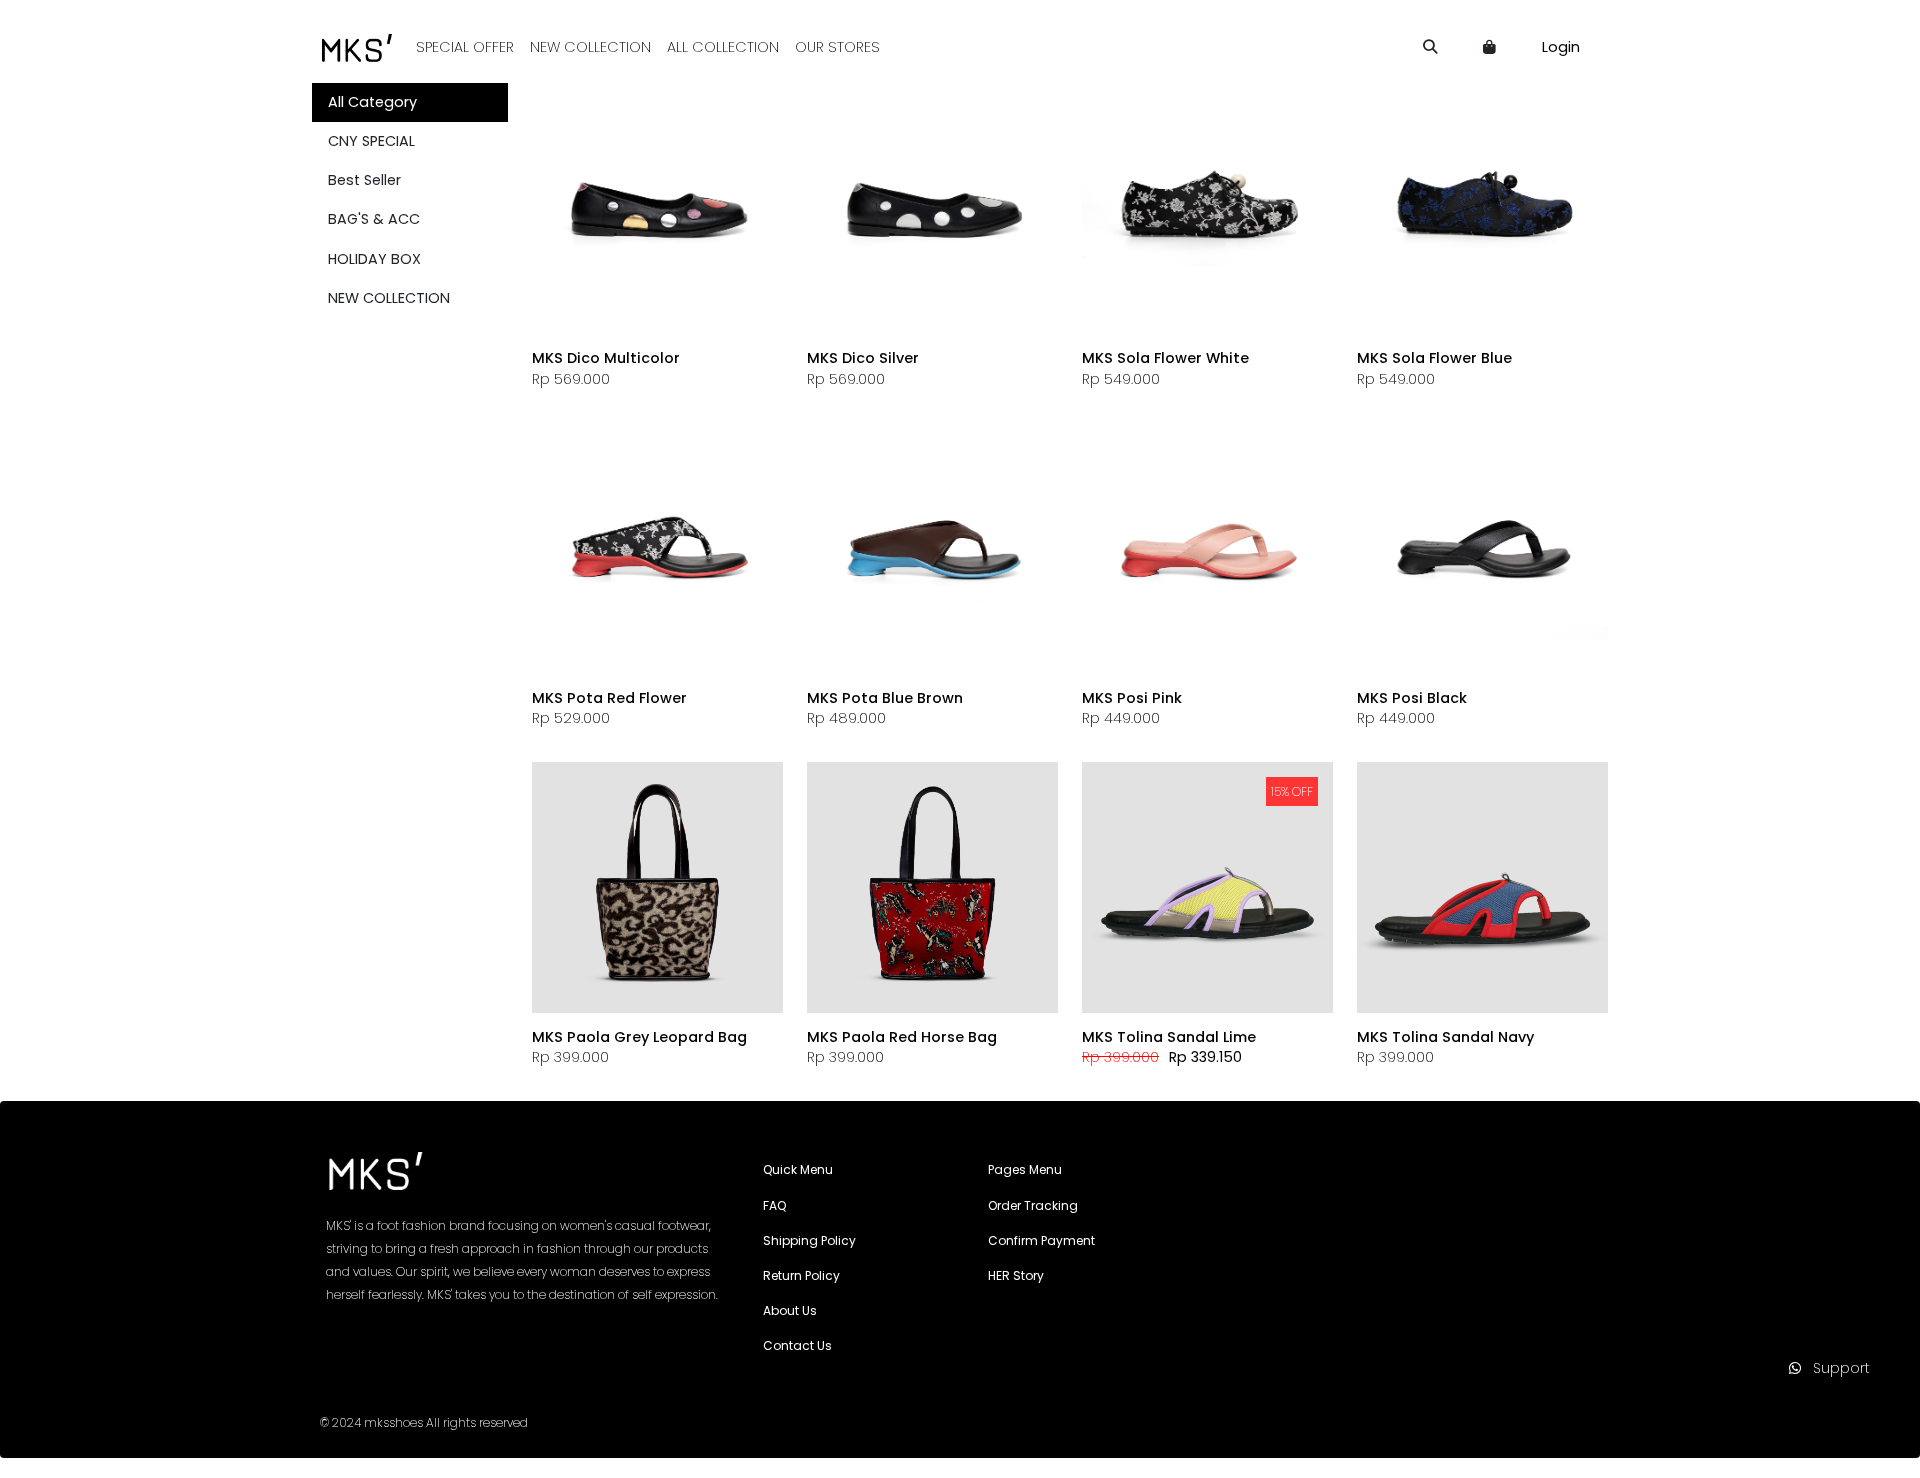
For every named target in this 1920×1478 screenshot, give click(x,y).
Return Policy (801, 1275)
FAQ (774, 1205)
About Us (790, 1310)
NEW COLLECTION (590, 47)
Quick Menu (798, 1169)
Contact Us (797, 1345)
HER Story (1016, 1275)
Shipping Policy (809, 1240)
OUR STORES (837, 47)
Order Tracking (1033, 1205)
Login (1561, 47)
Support (1835, 1368)
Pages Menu (1025, 1169)
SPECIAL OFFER (465, 47)
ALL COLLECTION (723, 47)
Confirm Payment (1041, 1240)
